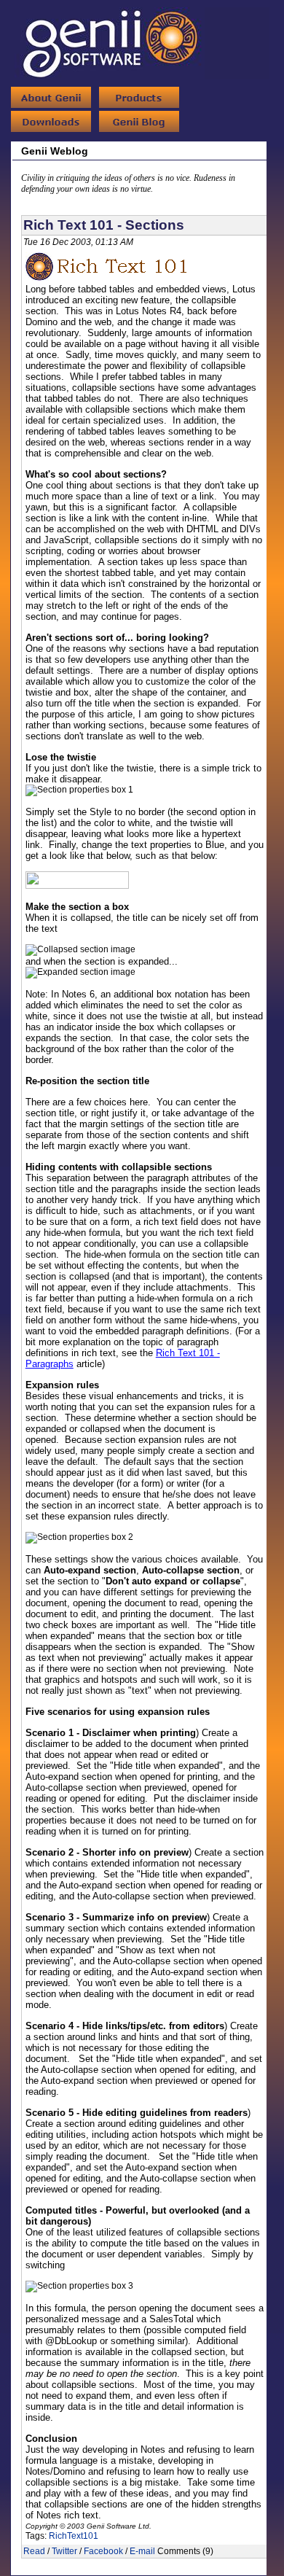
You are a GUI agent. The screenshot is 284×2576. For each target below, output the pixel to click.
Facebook (103, 2551)
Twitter (64, 2551)
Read (34, 2551)
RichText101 (74, 2536)
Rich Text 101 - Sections (104, 225)
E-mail (142, 2551)
